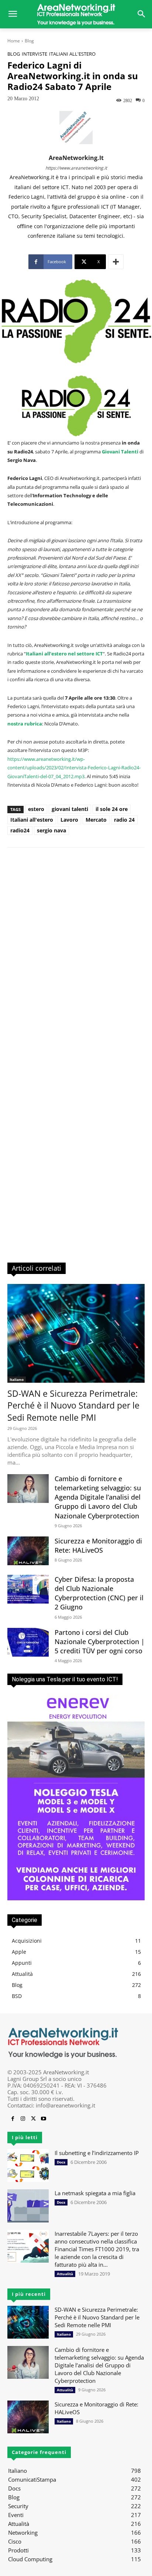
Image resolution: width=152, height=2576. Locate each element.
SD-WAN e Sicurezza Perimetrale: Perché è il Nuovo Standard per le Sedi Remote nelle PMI (73, 1405)
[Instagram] (23, 2119)
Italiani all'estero (72, 54)
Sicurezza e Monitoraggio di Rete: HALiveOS (98, 1545)
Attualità (65, 2274)
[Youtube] (44, 2119)
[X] (33, 2119)
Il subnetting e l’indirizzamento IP (97, 2153)
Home (14, 41)
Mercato (96, 820)
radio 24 (124, 820)
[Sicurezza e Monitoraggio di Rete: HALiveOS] (28, 1551)
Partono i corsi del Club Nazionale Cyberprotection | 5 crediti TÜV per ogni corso (100, 1642)
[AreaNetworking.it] (76, 14)
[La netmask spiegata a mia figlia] (28, 2206)
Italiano (17, 1379)
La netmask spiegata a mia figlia (95, 2193)
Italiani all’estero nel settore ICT (64, 654)
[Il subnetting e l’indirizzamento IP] (28, 2166)
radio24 (20, 830)
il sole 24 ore (112, 809)
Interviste (34, 54)
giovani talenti (70, 809)
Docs (61, 2162)
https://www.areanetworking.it (76, 168)
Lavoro (69, 820)
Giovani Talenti (120, 452)
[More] (116, 262)
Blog (29, 41)
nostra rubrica (25, 724)
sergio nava (51, 830)
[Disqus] (76, 958)
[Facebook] (13, 2119)
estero (36, 809)
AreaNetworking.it (76, 158)
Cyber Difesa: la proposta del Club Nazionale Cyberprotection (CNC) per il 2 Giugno (99, 1593)
